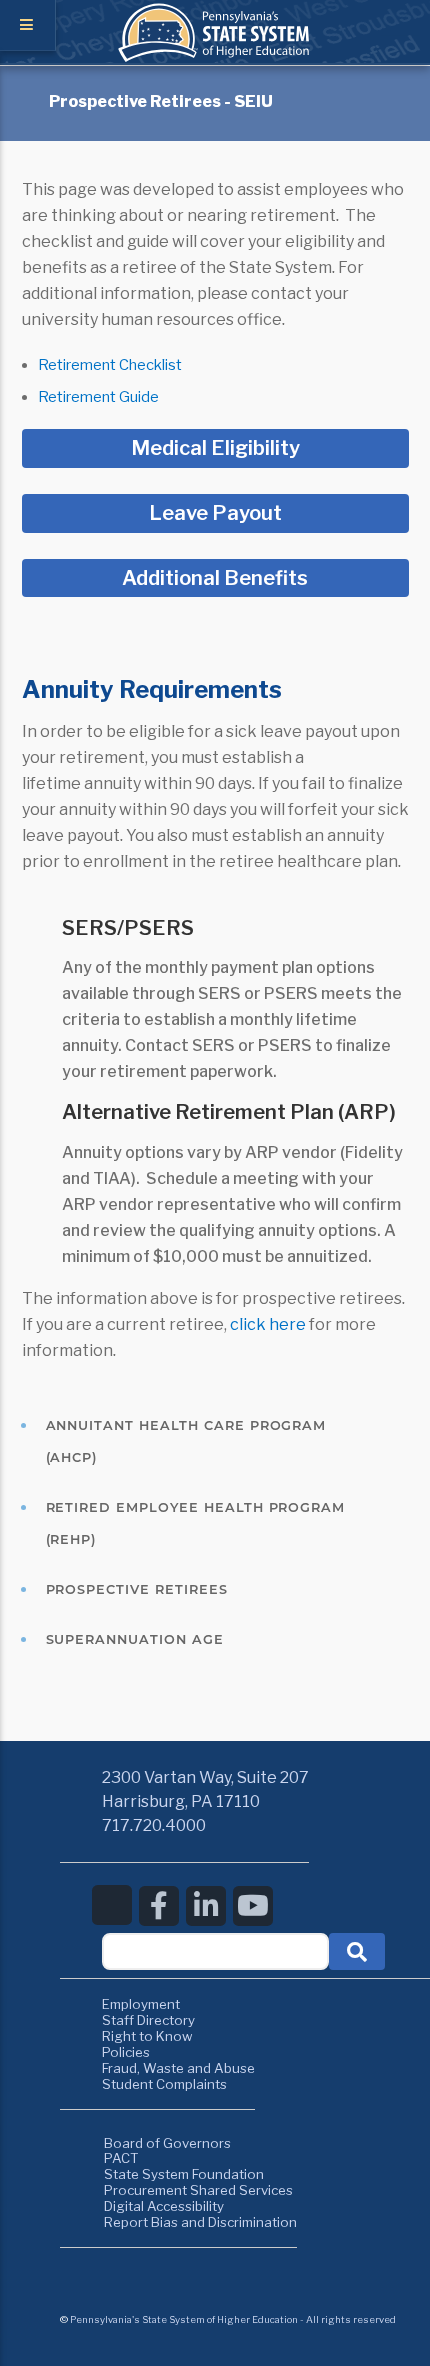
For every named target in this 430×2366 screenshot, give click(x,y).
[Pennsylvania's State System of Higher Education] (215, 57)
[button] (357, 1951)
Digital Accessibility (164, 2206)
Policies (126, 2052)
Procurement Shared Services (198, 2190)
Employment (141, 2004)
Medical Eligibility (215, 448)
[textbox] (215, 1951)
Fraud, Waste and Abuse (178, 2068)
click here (268, 1324)
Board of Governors (167, 2143)
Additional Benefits (215, 578)
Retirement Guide (98, 397)
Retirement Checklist (110, 365)
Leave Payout (215, 513)
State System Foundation (184, 2174)
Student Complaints (164, 2084)
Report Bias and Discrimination (200, 2222)
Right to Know (147, 2036)
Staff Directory (148, 2020)
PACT (121, 2158)
